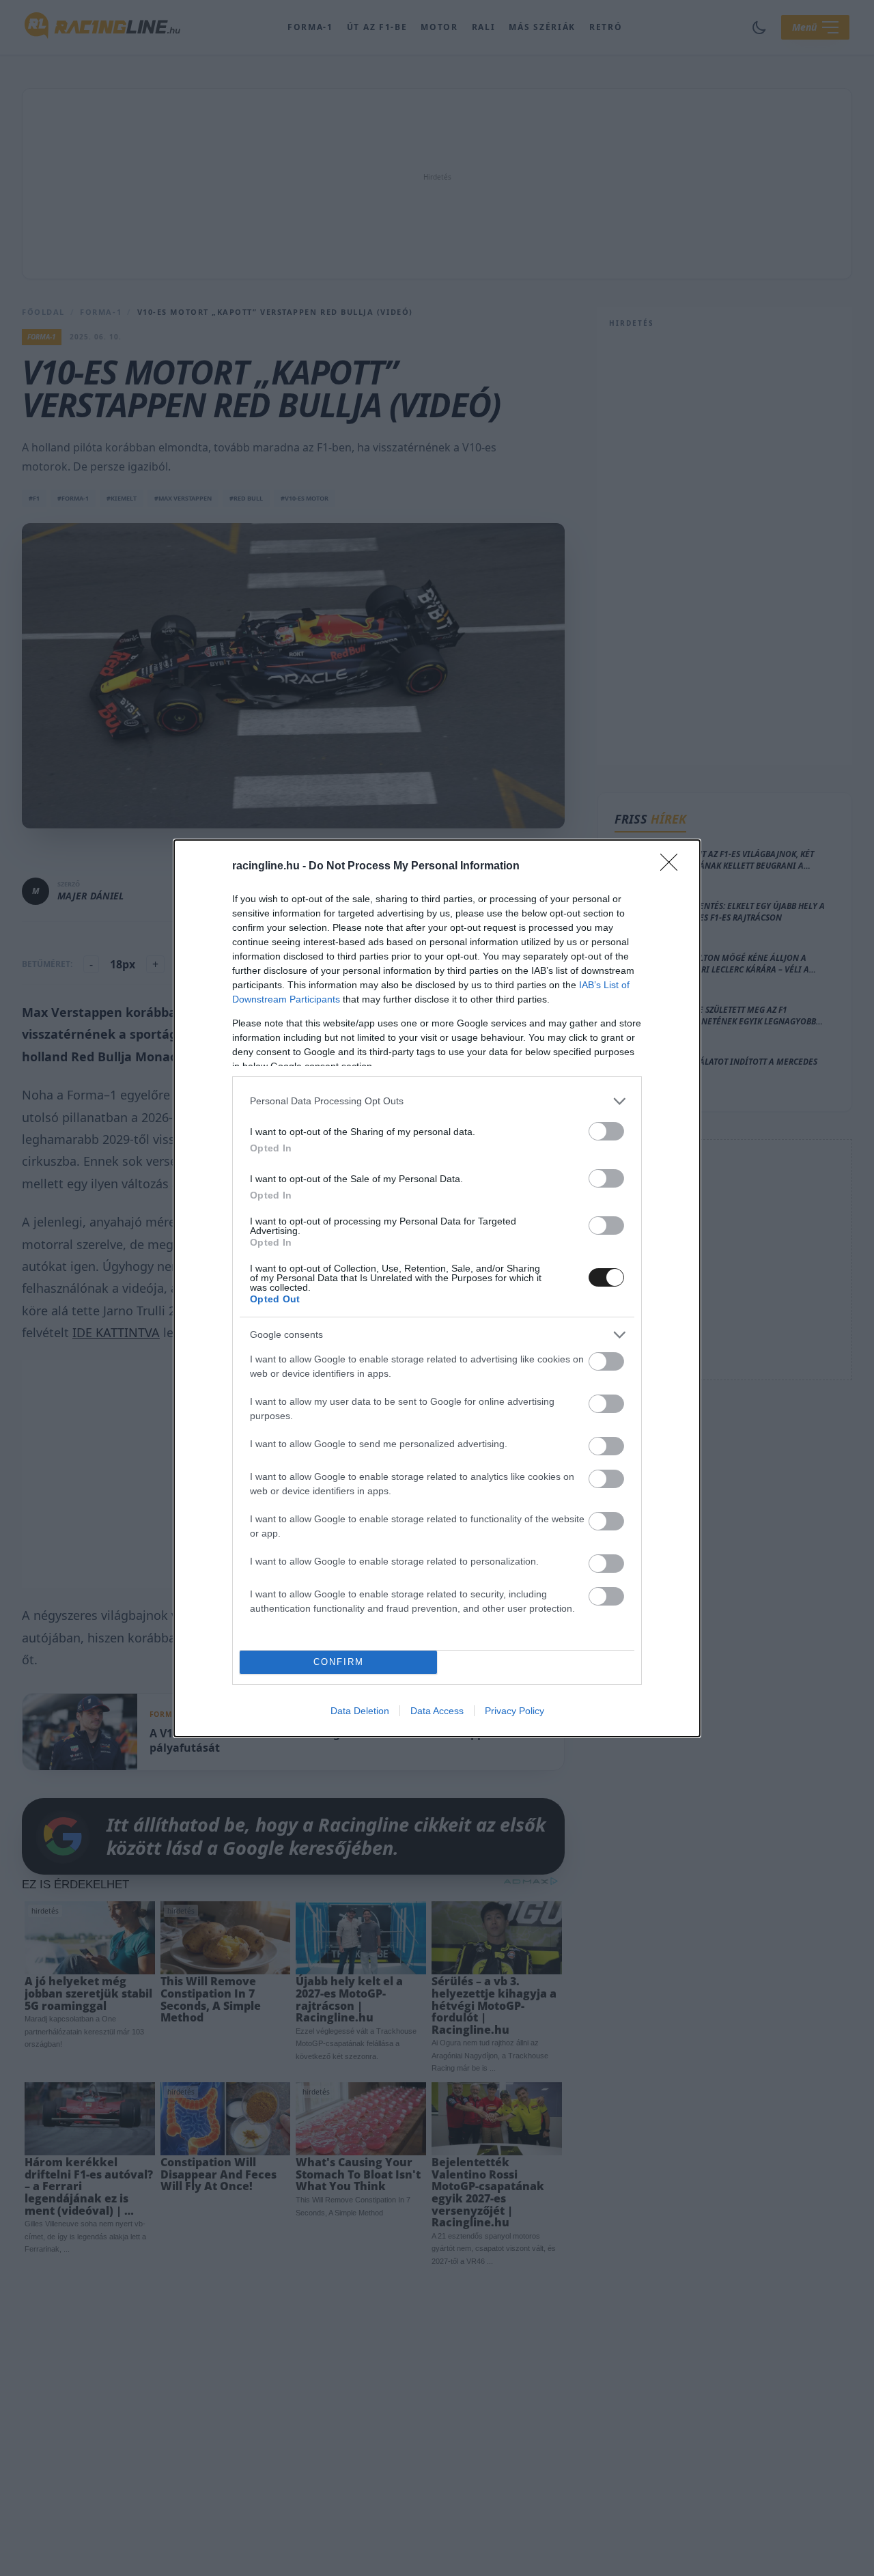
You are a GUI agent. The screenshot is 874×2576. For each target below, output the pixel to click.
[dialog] (437, 1288)
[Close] (673, 867)
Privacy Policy (514, 1711)
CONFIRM (339, 1662)
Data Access (437, 1711)
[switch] (606, 1131)
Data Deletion (360, 1711)
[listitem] (437, 1101)
